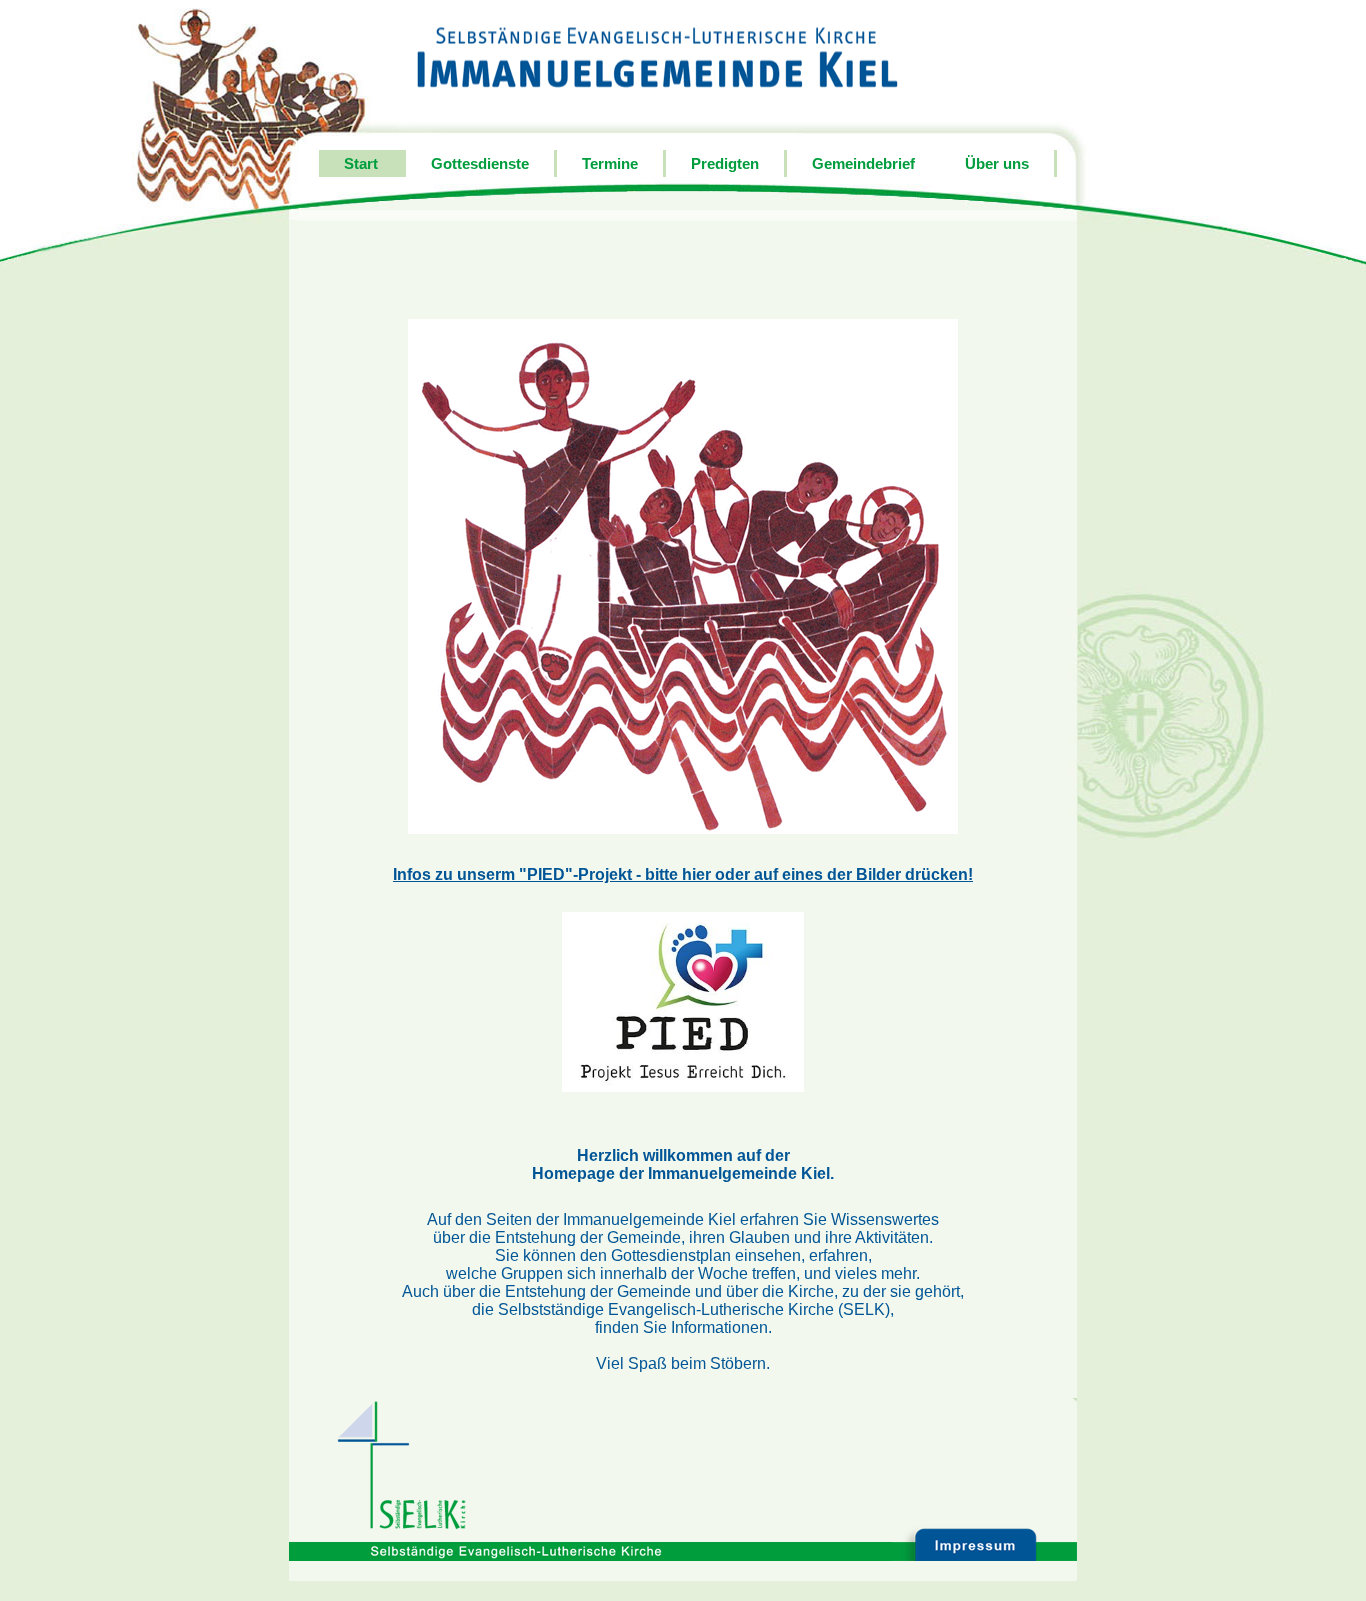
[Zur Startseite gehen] (657, 58)
